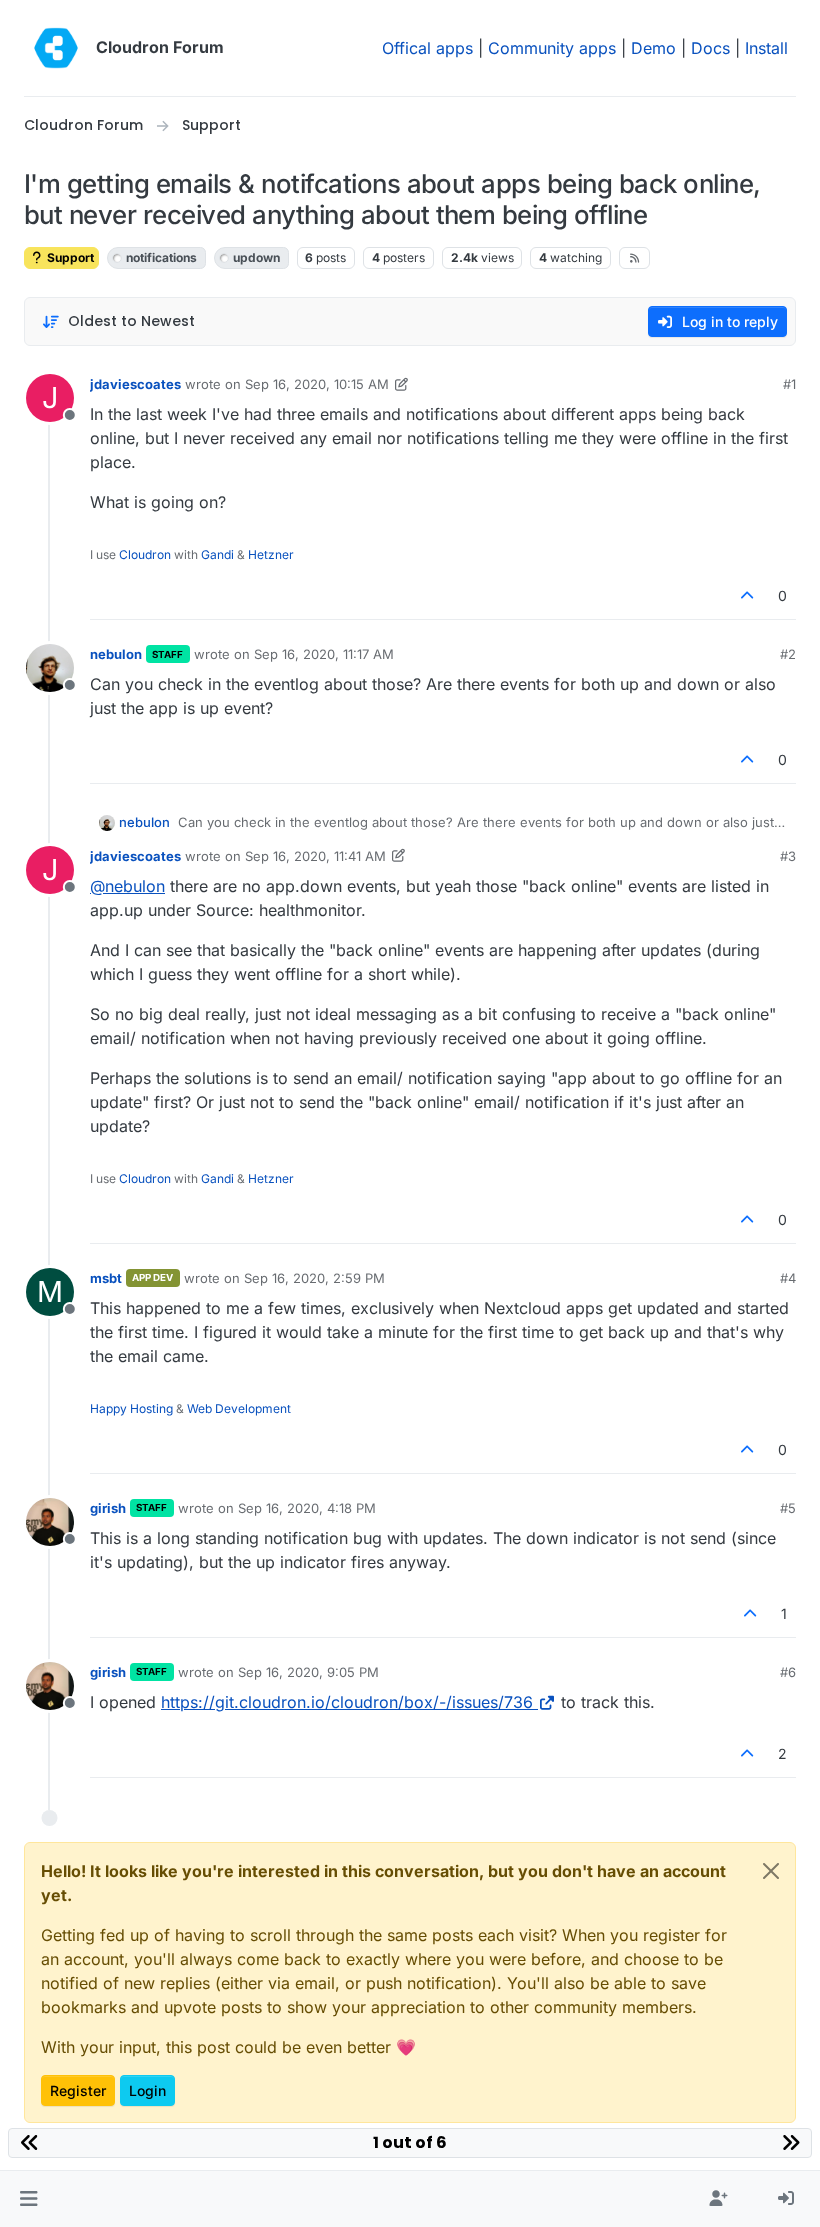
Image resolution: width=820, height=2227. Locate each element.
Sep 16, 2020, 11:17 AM (324, 654)
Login (147, 2090)
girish (108, 1508)
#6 (788, 1672)
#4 (788, 1278)
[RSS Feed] (634, 258)
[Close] (771, 1871)
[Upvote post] (748, 595)
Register (78, 2090)
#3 (788, 856)
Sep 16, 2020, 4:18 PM (307, 1508)
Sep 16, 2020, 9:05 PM (308, 1672)
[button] (28, 2199)
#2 (788, 654)
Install (766, 48)
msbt (106, 1278)
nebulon (116, 654)
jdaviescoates (135, 384)
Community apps (552, 48)
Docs (710, 48)
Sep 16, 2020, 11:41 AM (315, 856)
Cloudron (145, 554)
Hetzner (271, 554)
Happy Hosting (131, 1408)
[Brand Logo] (56, 48)
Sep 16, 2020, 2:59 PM (314, 1278)
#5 (788, 1508)
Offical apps (427, 48)
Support (69, 257)
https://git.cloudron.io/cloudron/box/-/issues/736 (347, 1702)
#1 (789, 384)
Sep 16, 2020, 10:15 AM (317, 384)
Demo (653, 48)
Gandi (217, 554)
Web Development (239, 1408)
